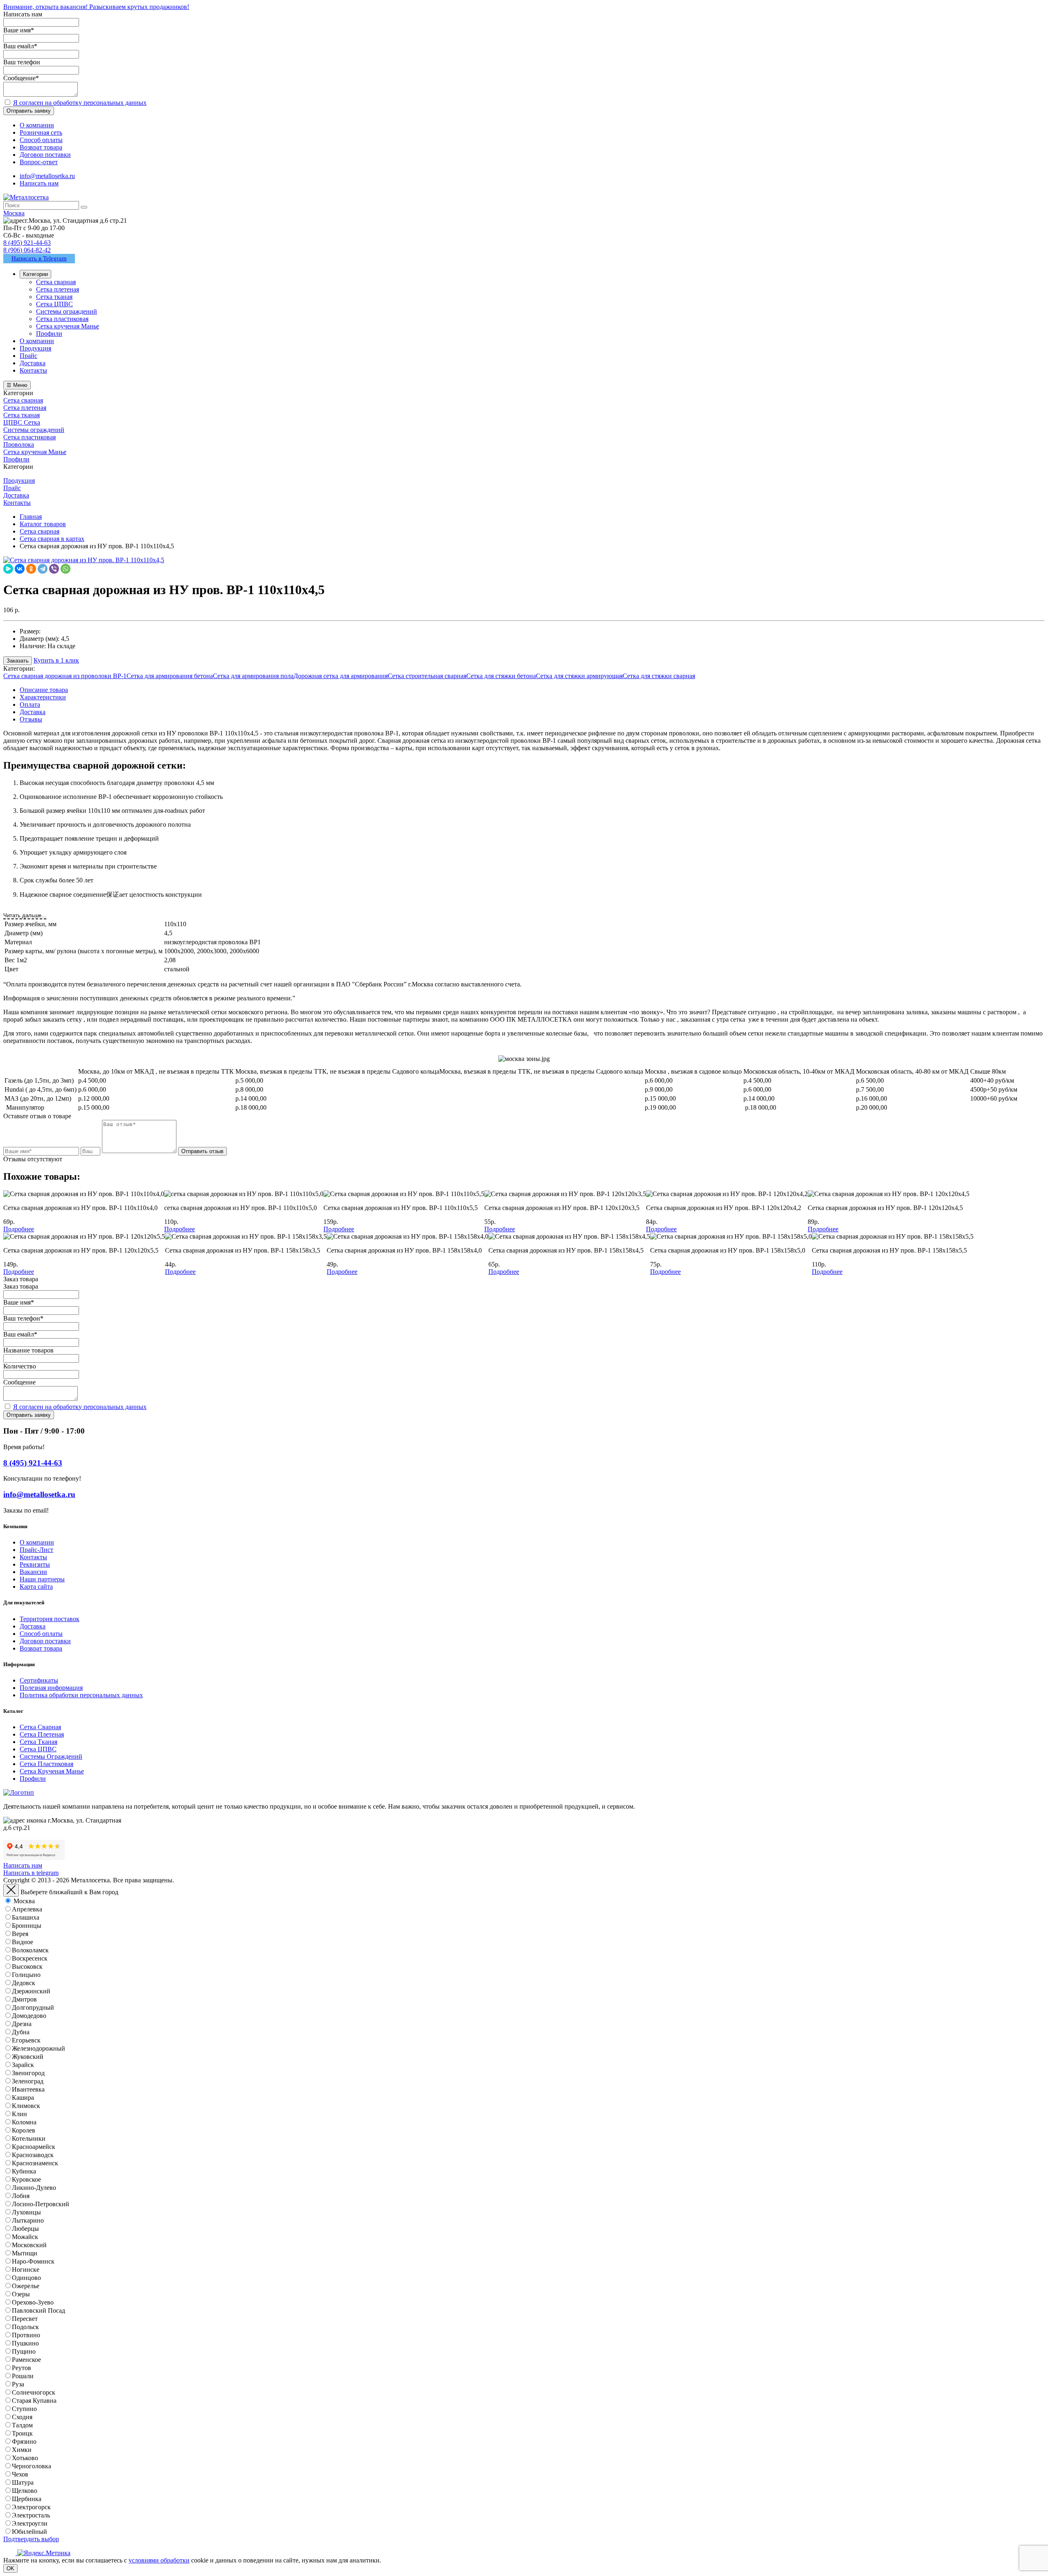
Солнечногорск (34, 2392)
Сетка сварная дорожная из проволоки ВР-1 (65, 676)
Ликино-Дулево (34, 2188)
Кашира (23, 2098)
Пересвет (25, 2319)
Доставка (33, 712)
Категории (35, 274)
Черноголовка (32, 2466)
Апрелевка (27, 1909)
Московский (29, 2245)
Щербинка (27, 2499)
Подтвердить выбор (31, 2539)
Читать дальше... (25, 915)
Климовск (26, 2106)
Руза (18, 2384)
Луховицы (26, 2212)
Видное (23, 1942)
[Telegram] (43, 569)
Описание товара (44, 690)
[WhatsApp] (65, 569)
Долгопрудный (33, 2007)
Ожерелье (26, 2286)
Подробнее (19, 1229)
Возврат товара (41, 1648)
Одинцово (26, 2278)
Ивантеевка (28, 2089)
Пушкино (25, 2343)
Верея (20, 1934)
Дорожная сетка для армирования (341, 676)
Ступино (24, 2409)
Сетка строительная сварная (427, 676)
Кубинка (24, 2171)
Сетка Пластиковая (46, 1764)
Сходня (22, 2417)
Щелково (25, 2491)
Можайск (25, 2237)
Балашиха (26, 1917)
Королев (24, 2130)
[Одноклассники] (31, 569)
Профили (33, 1779)
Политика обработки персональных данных (81, 1695)
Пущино (24, 2351)
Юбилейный (29, 2532)
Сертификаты (39, 1680)
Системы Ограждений (51, 1756)
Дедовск (24, 1983)
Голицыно (26, 1975)
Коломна (24, 2122)
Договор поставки (45, 1641)
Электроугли (30, 2523)
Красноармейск (34, 2147)
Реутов (21, 2368)
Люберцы (25, 2229)
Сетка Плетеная (42, 1734)
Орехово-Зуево (33, 2302)
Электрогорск (31, 2507)
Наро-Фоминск (33, 2261)
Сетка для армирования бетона (170, 676)
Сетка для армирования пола (253, 676)
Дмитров (24, 1999)
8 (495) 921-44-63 (27, 243)
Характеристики (43, 697)
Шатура (23, 2482)
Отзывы (31, 719)
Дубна (21, 2032)
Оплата (30, 704)
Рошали (23, 2376)
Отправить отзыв (202, 1151)
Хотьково (25, 2458)
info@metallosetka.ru (47, 176)
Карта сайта (36, 1587)
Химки (22, 2450)
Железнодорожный (38, 2048)
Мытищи (25, 2253)
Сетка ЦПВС (38, 1749)
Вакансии (33, 1572)
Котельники (29, 2138)
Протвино (26, 2335)
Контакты (33, 1557)
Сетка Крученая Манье (52, 1771)
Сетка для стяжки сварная (659, 676)
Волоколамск (30, 1950)
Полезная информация (51, 1688)
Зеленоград (28, 2081)
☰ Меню (17, 385)
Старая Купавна (34, 2401)
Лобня (21, 2196)
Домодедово (29, 2016)
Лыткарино (28, 2220)
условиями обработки (159, 2560)
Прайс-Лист (36, 1550)
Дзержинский (31, 1991)
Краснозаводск (33, 2155)
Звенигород (28, 2073)
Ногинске (26, 2270)
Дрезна (22, 2024)
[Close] (11, 1890)
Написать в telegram (31, 1873)
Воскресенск (30, 1958)
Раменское (26, 2360)
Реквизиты (35, 1564)
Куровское (26, 2179)
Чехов (20, 2474)
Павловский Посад (38, 2310)
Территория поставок (50, 1619)
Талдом (22, 2425)
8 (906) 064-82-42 (27, 250)
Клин (19, 2114)
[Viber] (54, 569)
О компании (37, 1542)
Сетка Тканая (38, 1742)
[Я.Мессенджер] (8, 569)
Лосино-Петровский (41, 2204)
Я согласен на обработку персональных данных (80, 103)
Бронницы (27, 1926)
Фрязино (24, 2441)
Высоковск (27, 1966)
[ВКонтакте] (20, 569)
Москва (24, 1901)
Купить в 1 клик (56, 660)
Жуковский (28, 2057)
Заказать (18, 661)
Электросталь (31, 2515)
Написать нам (39, 183)
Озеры (21, 2294)
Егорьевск (26, 2040)
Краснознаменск (35, 2163)
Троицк (22, 2433)
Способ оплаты (41, 1634)
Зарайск (23, 2065)
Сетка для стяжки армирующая (579, 676)
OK (10, 2568)
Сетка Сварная (40, 1727)
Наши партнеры (42, 1579)
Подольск (25, 2327)
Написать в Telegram (39, 258)
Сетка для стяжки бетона (501, 676)
